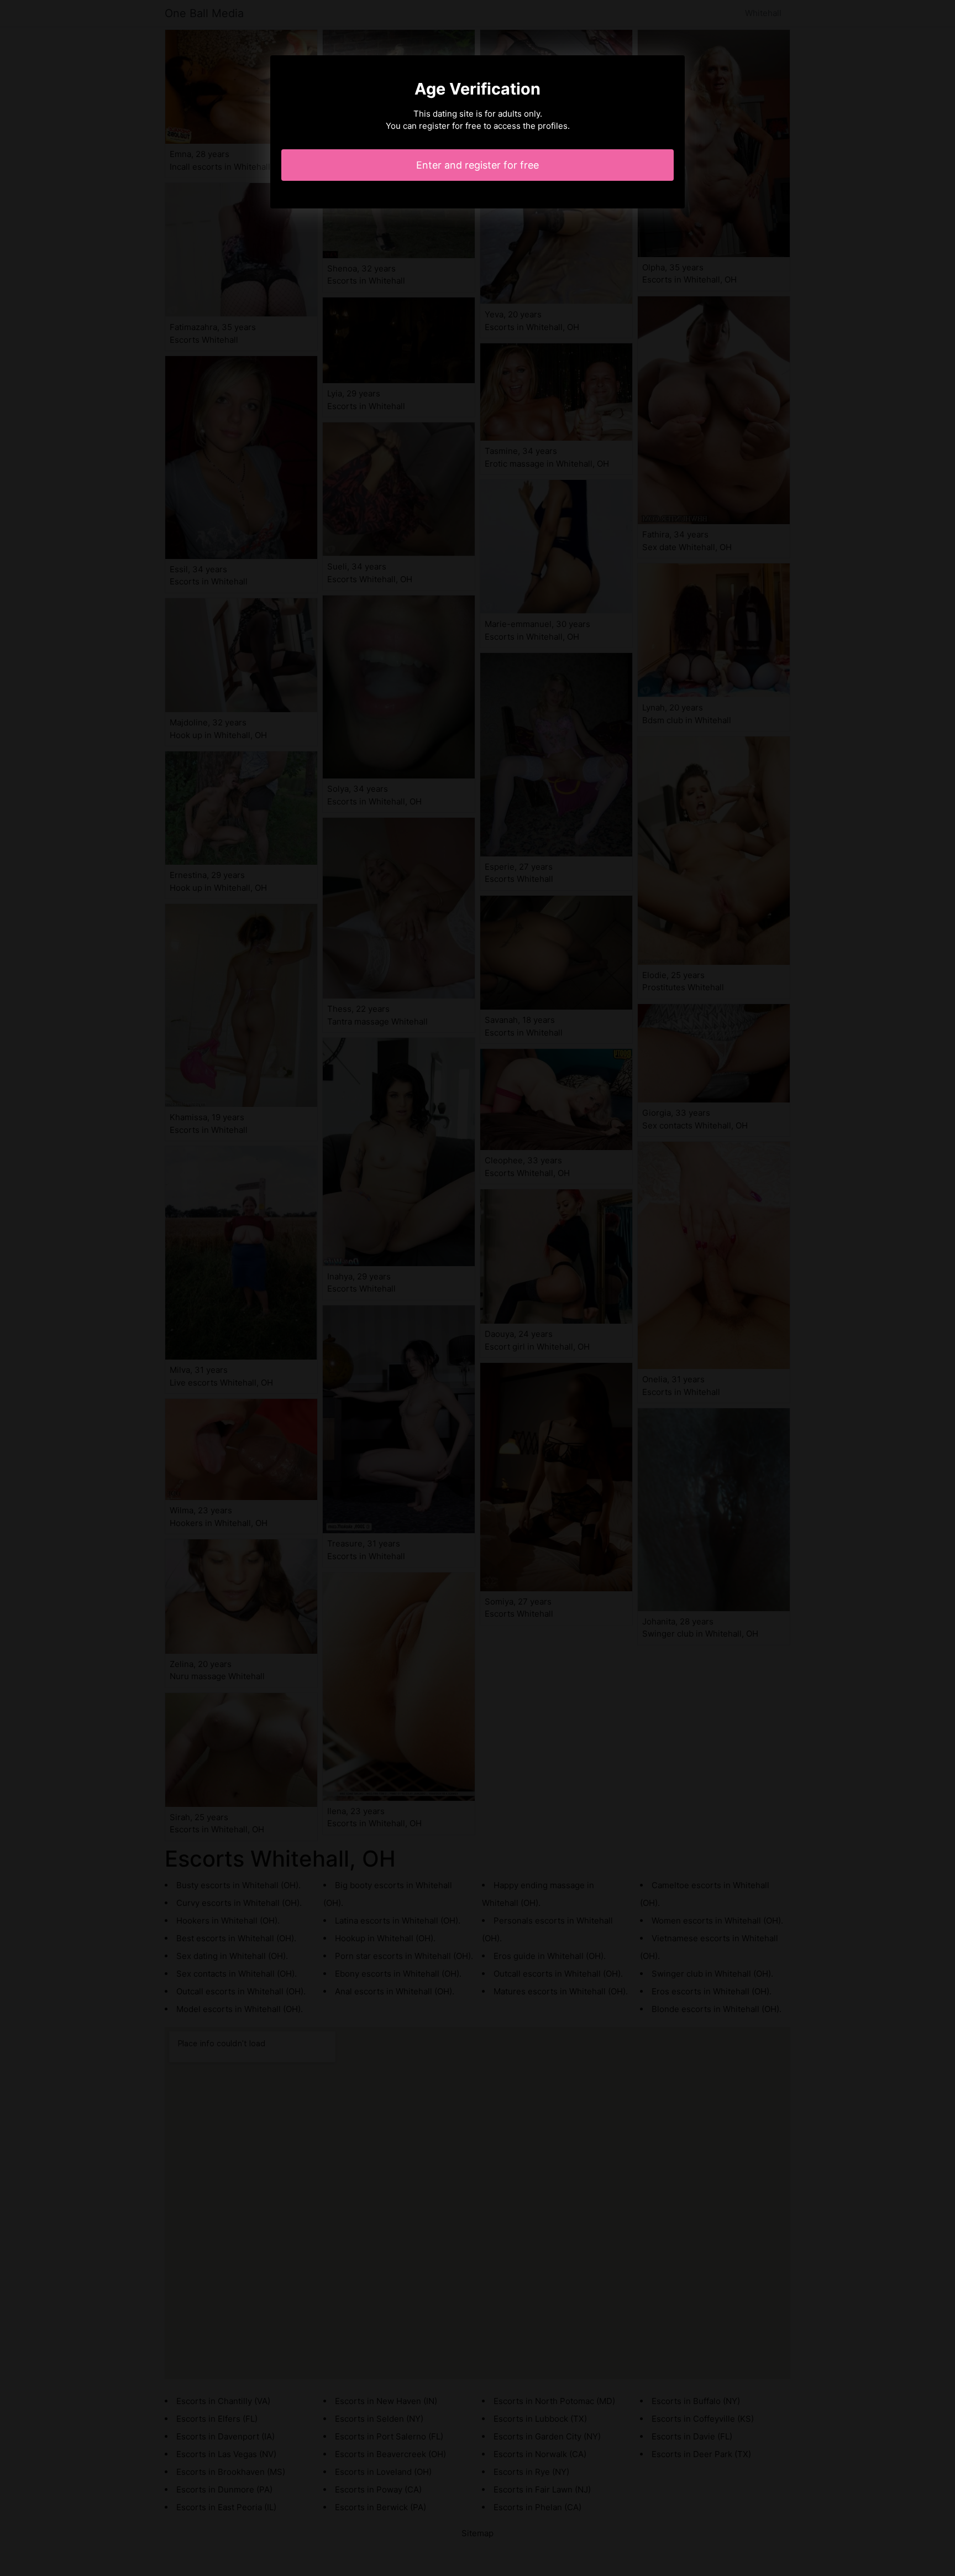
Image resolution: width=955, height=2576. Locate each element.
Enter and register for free (478, 165)
